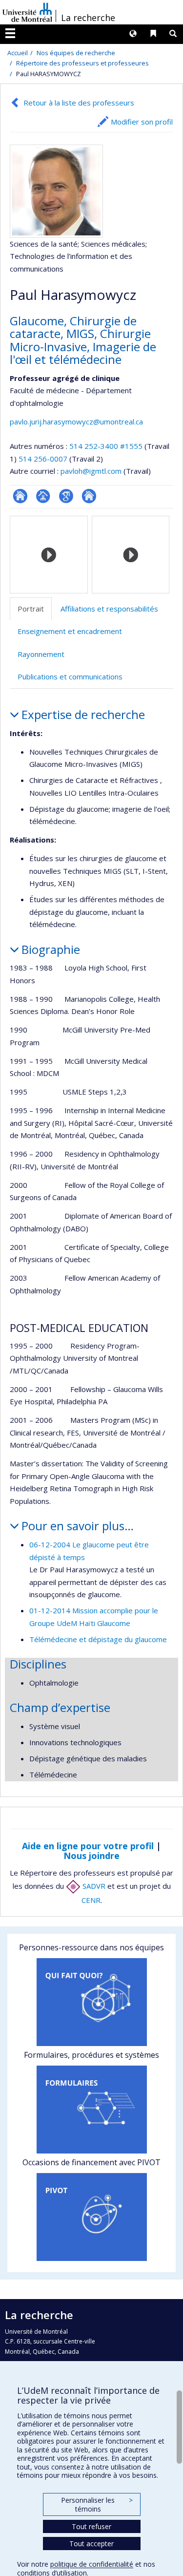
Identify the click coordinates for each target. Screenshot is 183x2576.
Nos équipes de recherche (76, 53)
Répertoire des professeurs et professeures (82, 63)
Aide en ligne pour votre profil (88, 1846)
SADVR (93, 1886)
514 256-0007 (44, 459)
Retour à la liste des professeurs (79, 103)
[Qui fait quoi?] (91, 2002)
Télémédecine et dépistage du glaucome (98, 1639)
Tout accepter (91, 2544)
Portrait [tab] (31, 609)
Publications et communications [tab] (70, 676)
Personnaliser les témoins (97, 2504)
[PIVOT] (91, 2217)
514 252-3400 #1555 (106, 446)
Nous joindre (91, 1856)
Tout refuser (91, 2526)
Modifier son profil (142, 122)
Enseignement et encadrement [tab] (70, 631)
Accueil (18, 53)
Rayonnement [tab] (41, 654)
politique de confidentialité (92, 2564)
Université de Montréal (27, 12)
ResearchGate (20, 496)
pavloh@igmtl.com (91, 471)
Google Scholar (66, 496)
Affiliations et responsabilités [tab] (109, 609)
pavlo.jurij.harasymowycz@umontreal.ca (76, 422)
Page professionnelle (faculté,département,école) (43, 496)
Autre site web (89, 496)
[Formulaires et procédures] (91, 2110)
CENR (91, 1900)
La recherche (88, 18)
